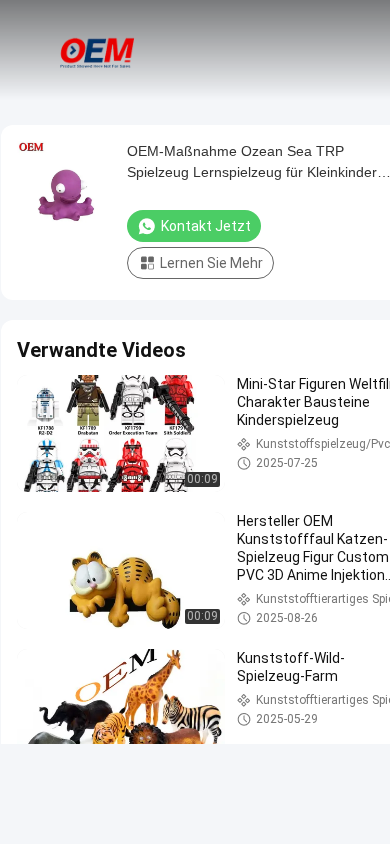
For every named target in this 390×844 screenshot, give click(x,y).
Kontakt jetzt (206, 226)
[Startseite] (98, 50)
